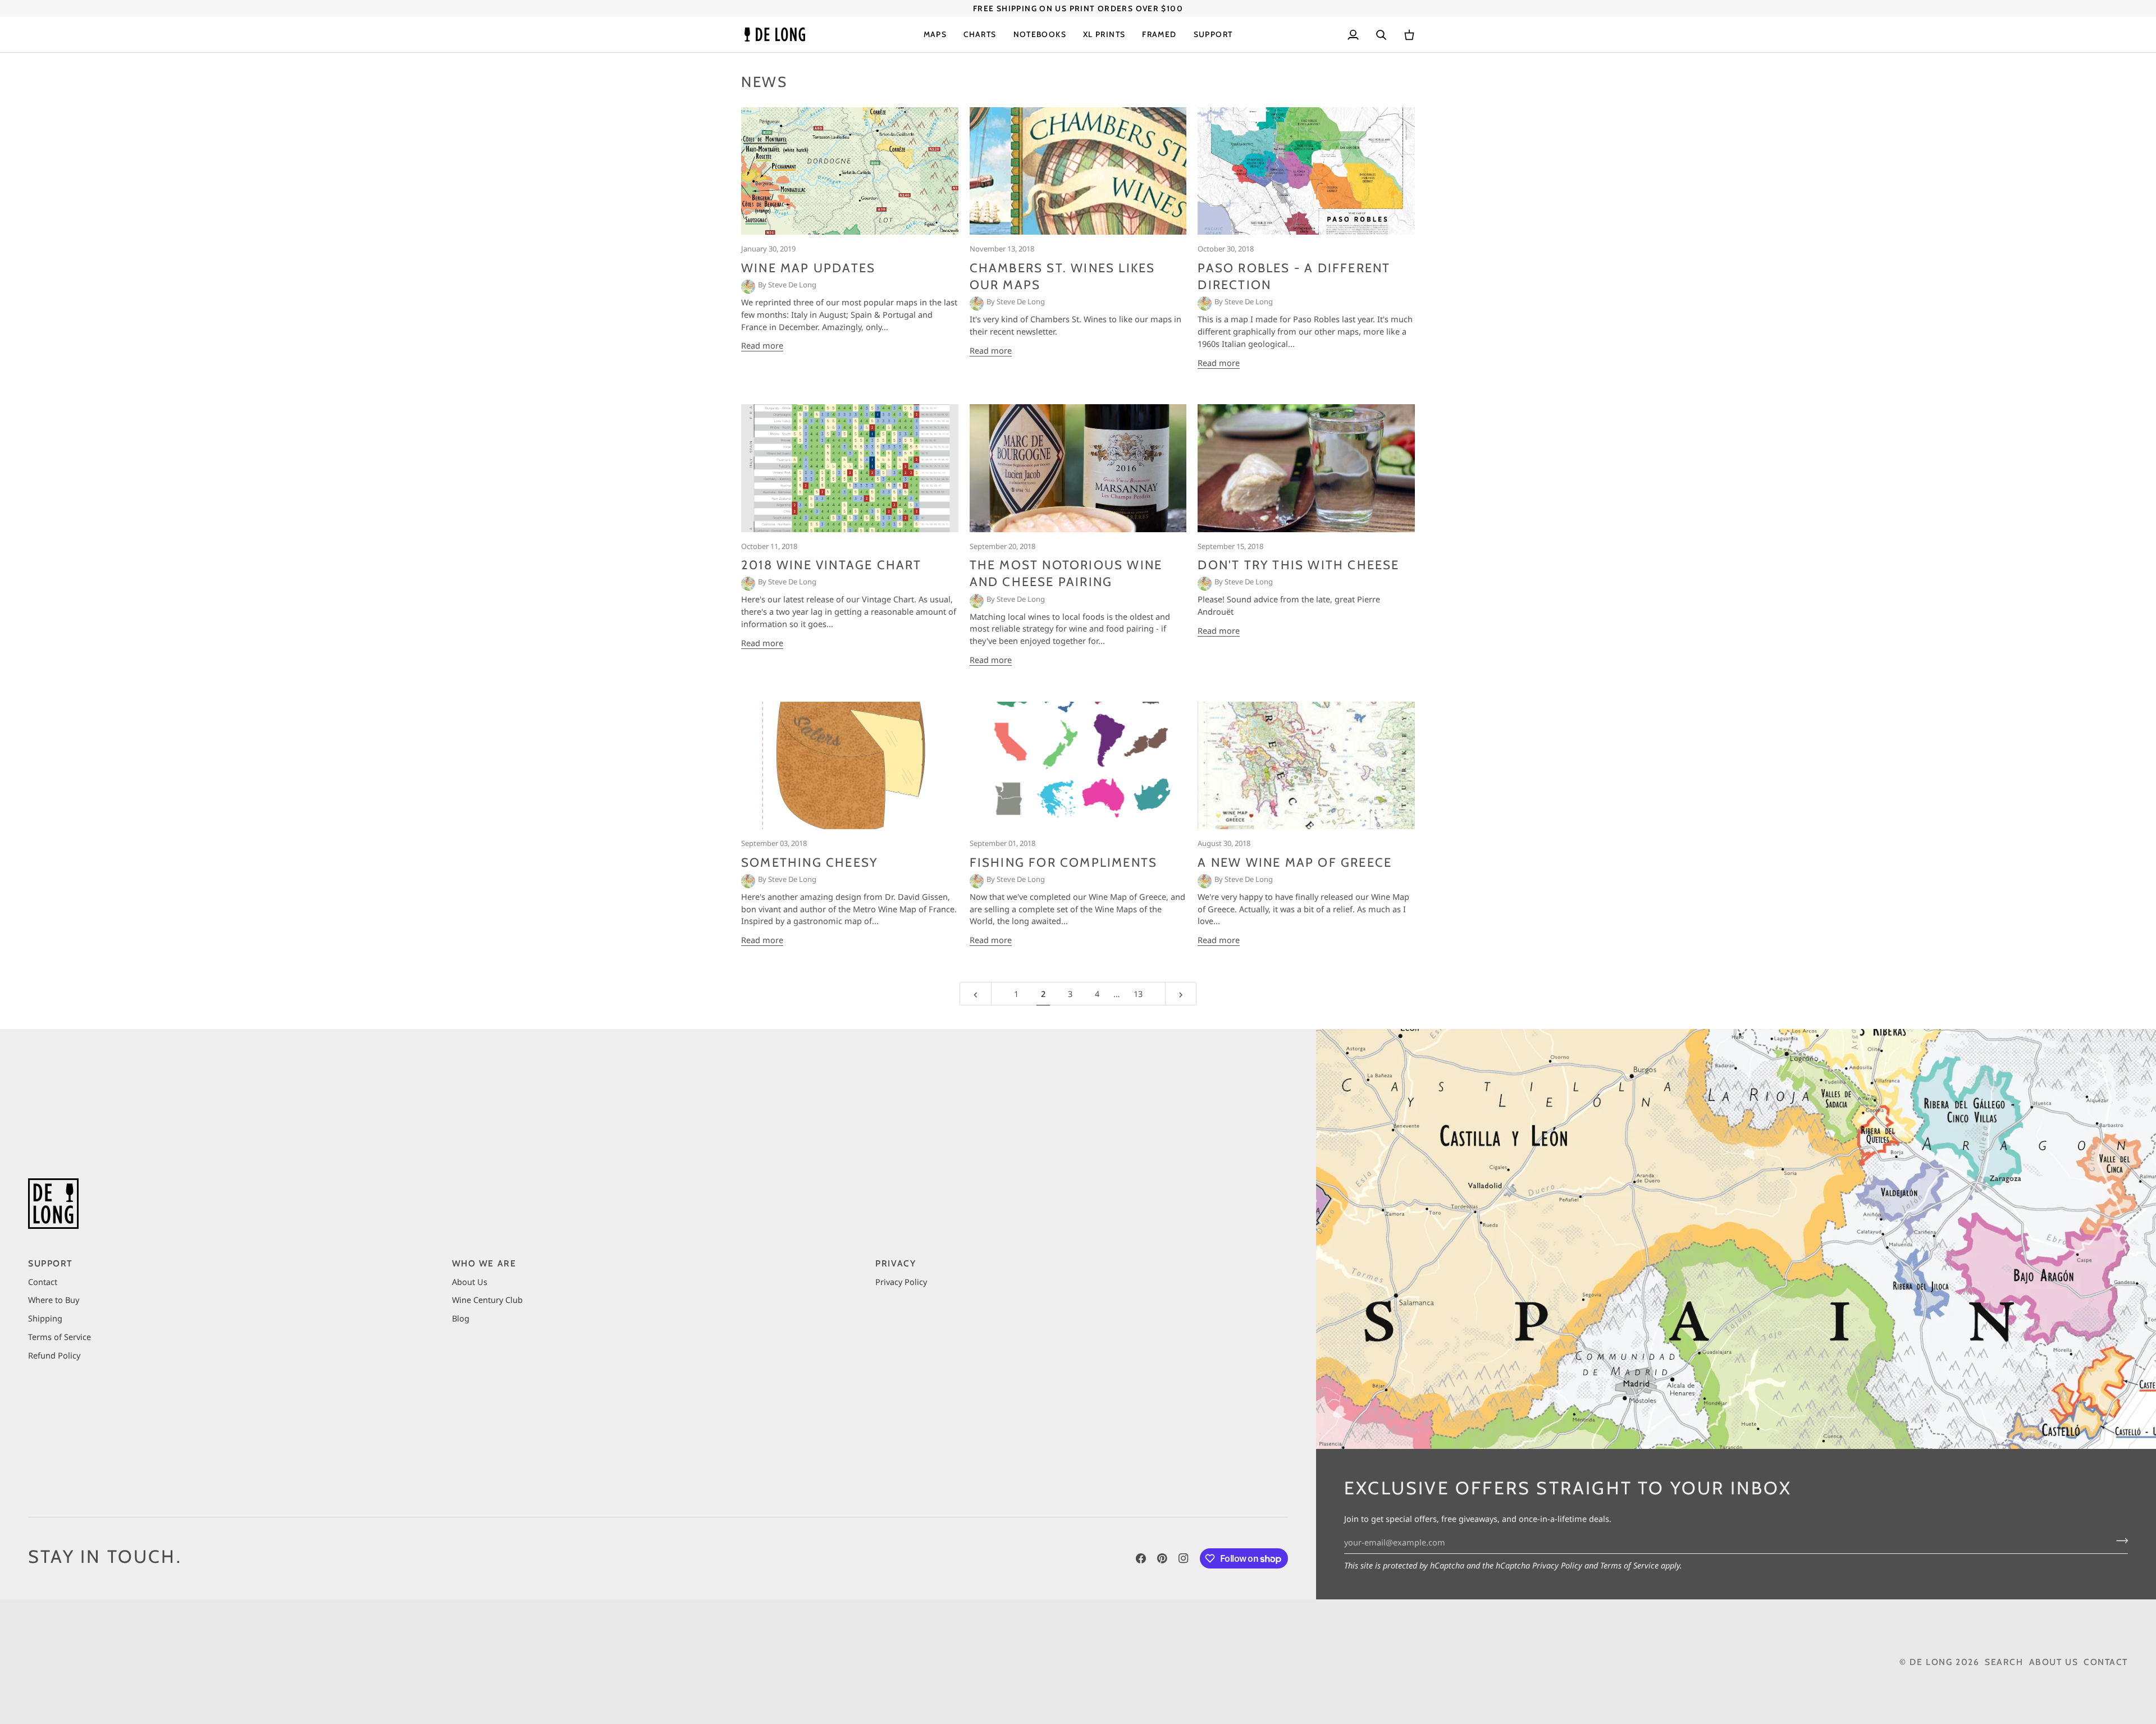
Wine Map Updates (808, 268)
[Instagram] (1184, 1558)
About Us (470, 1282)
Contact (43, 1282)
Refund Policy (54, 1355)
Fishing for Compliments (1064, 863)
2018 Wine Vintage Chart (832, 565)
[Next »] (1181, 994)
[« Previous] (976, 994)
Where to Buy (54, 1300)
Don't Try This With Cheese (1298, 565)
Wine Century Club (487, 1300)
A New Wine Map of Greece (1295, 863)
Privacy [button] (896, 1263)
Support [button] (51, 1263)
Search (2004, 1662)
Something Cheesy (809, 863)
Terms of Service (1629, 1565)
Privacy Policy (1557, 1565)
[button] (935, 35)
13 (1138, 994)
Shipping (45, 1318)
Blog (461, 1318)
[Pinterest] (1162, 1558)
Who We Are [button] (484, 1263)
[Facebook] (1141, 1558)
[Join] (2119, 1541)
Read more (762, 345)
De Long (1931, 1662)
